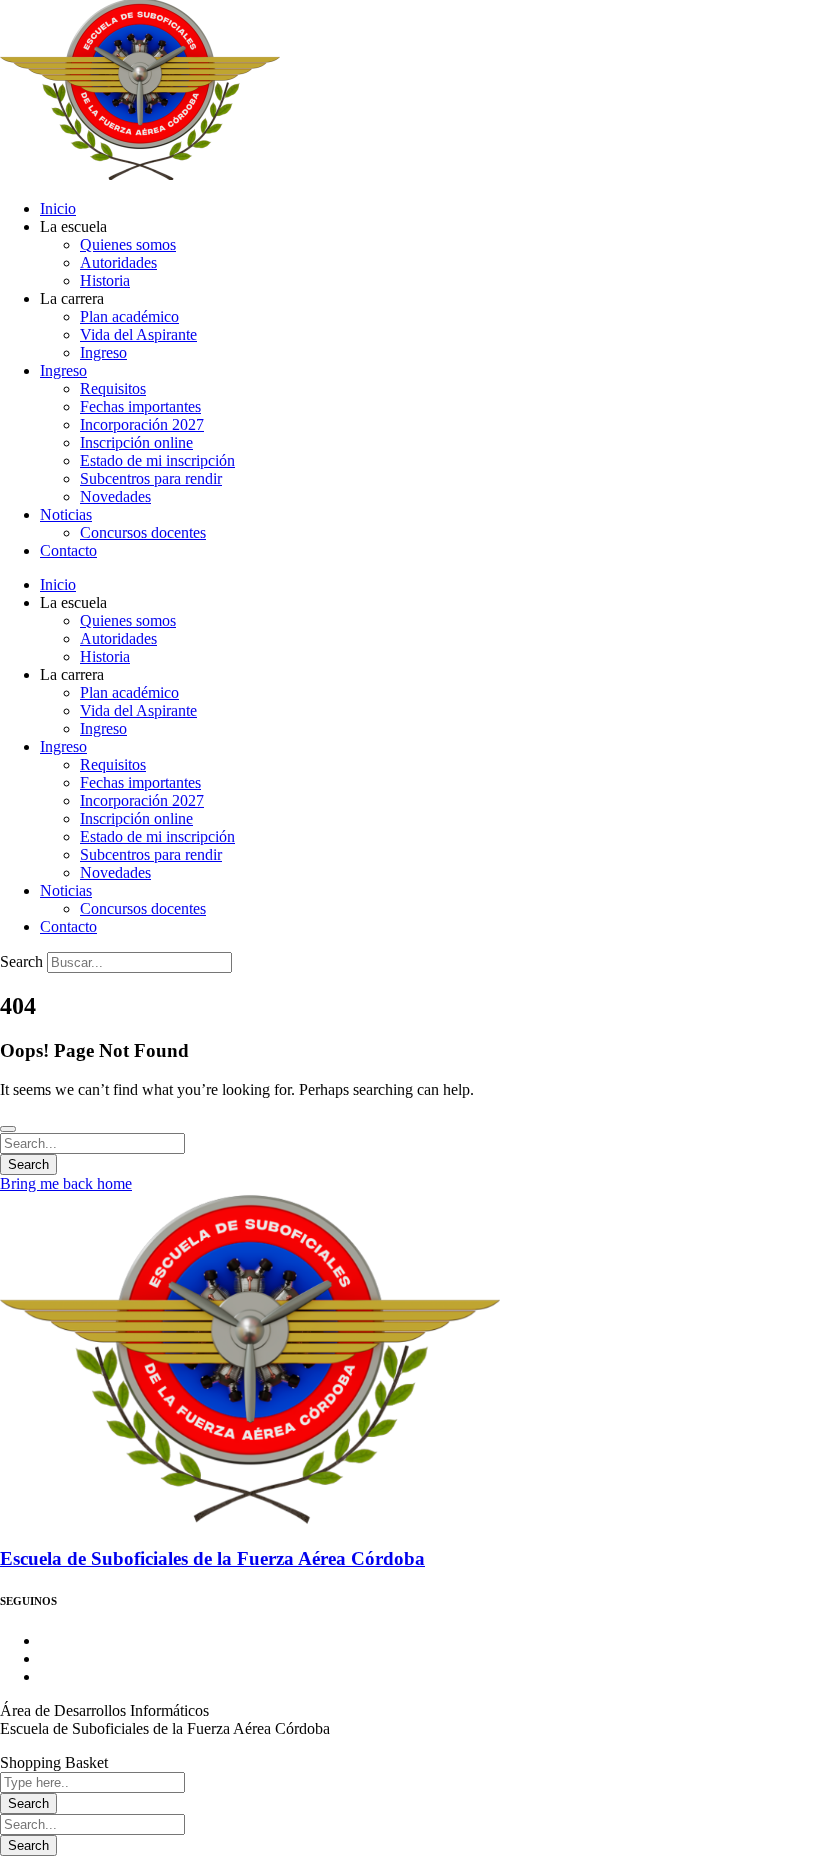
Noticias (66, 514)
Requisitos (113, 388)
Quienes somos (128, 244)
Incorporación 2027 (142, 424)
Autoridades (118, 262)
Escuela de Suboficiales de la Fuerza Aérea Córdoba (212, 1558)
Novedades (115, 496)
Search (21, 961)
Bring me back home (66, 1183)
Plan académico (129, 316)
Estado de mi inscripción (157, 460)
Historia (105, 280)
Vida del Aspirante (138, 334)
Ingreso (103, 352)
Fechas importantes (140, 406)
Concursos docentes (143, 532)
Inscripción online (136, 442)
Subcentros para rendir (151, 478)
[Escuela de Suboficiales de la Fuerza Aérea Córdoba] (250, 1520)
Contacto (68, 550)
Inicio (58, 208)
